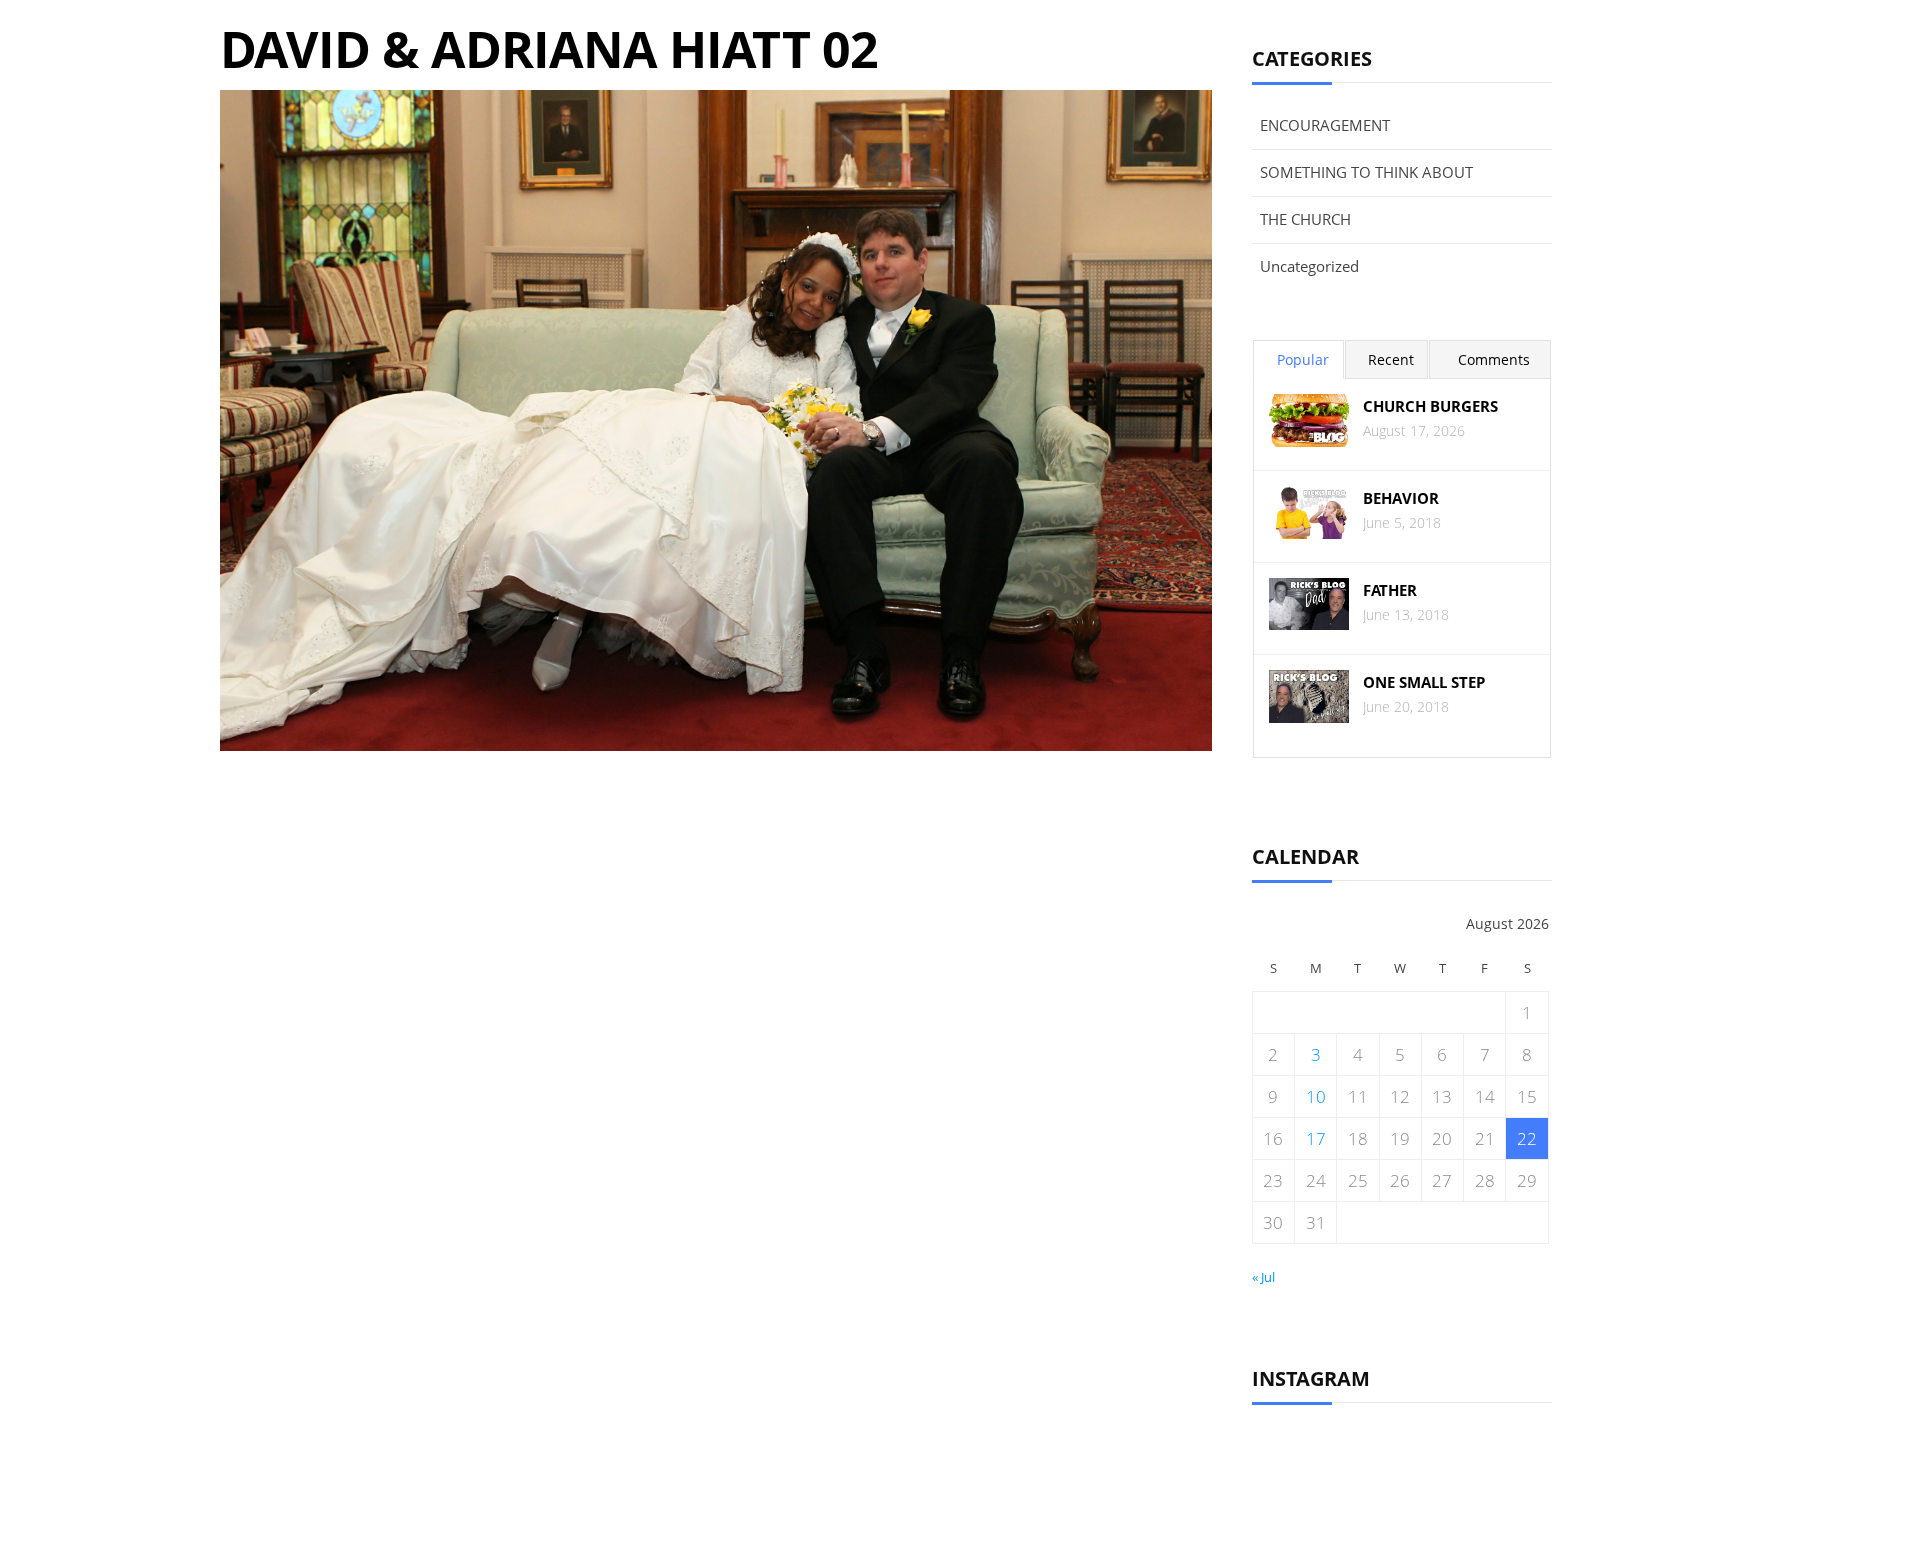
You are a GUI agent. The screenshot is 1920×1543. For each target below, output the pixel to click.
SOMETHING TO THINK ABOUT (1366, 172)
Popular (1303, 359)
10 (1316, 1096)
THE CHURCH (1305, 219)
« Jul (1263, 1277)
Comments (1494, 359)
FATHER (1390, 590)
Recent (1391, 359)
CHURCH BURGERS (1430, 406)
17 (1316, 1138)
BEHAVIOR (1401, 498)
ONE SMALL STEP (1424, 682)
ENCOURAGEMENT (1325, 125)
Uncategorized (1309, 266)
